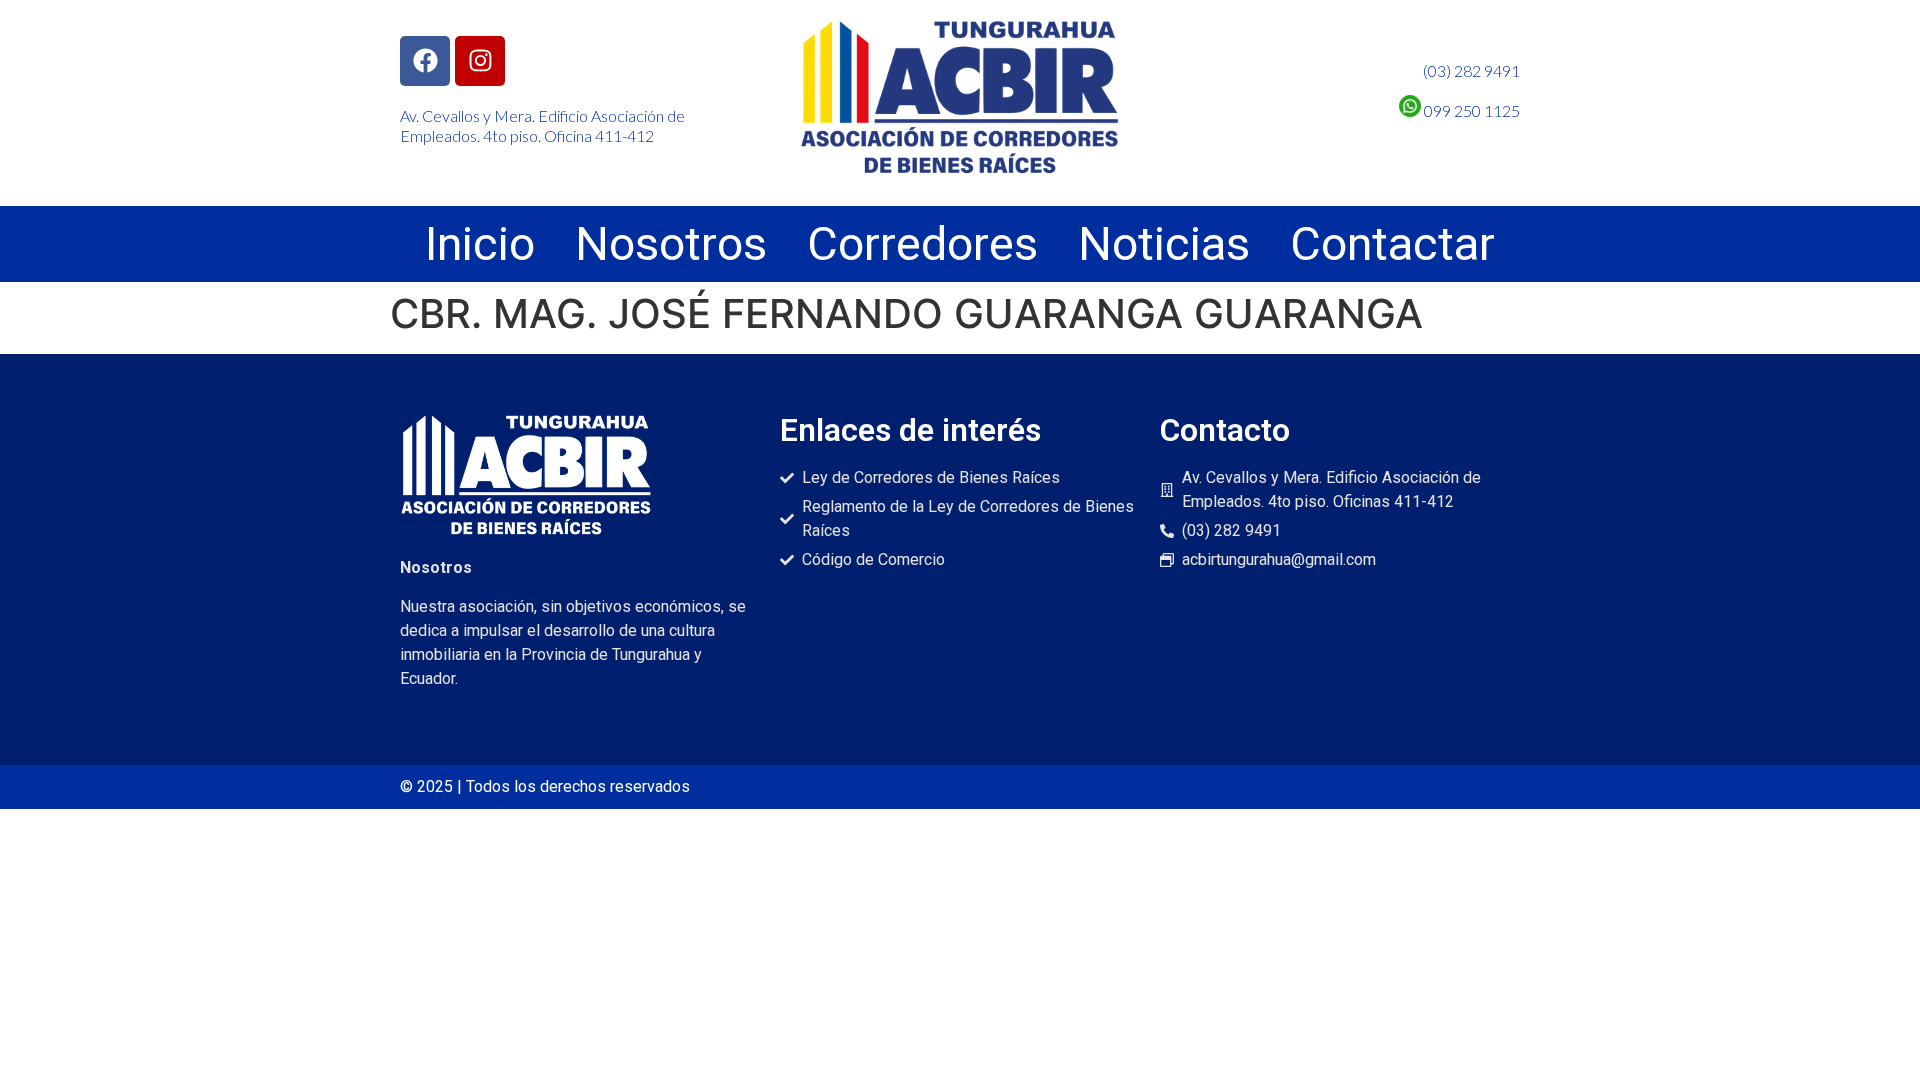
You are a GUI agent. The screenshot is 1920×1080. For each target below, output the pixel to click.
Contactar (1392, 244)
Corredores (922, 244)
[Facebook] (425, 61)
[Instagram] (480, 61)
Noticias (1164, 244)
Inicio (480, 244)
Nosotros (671, 244)
